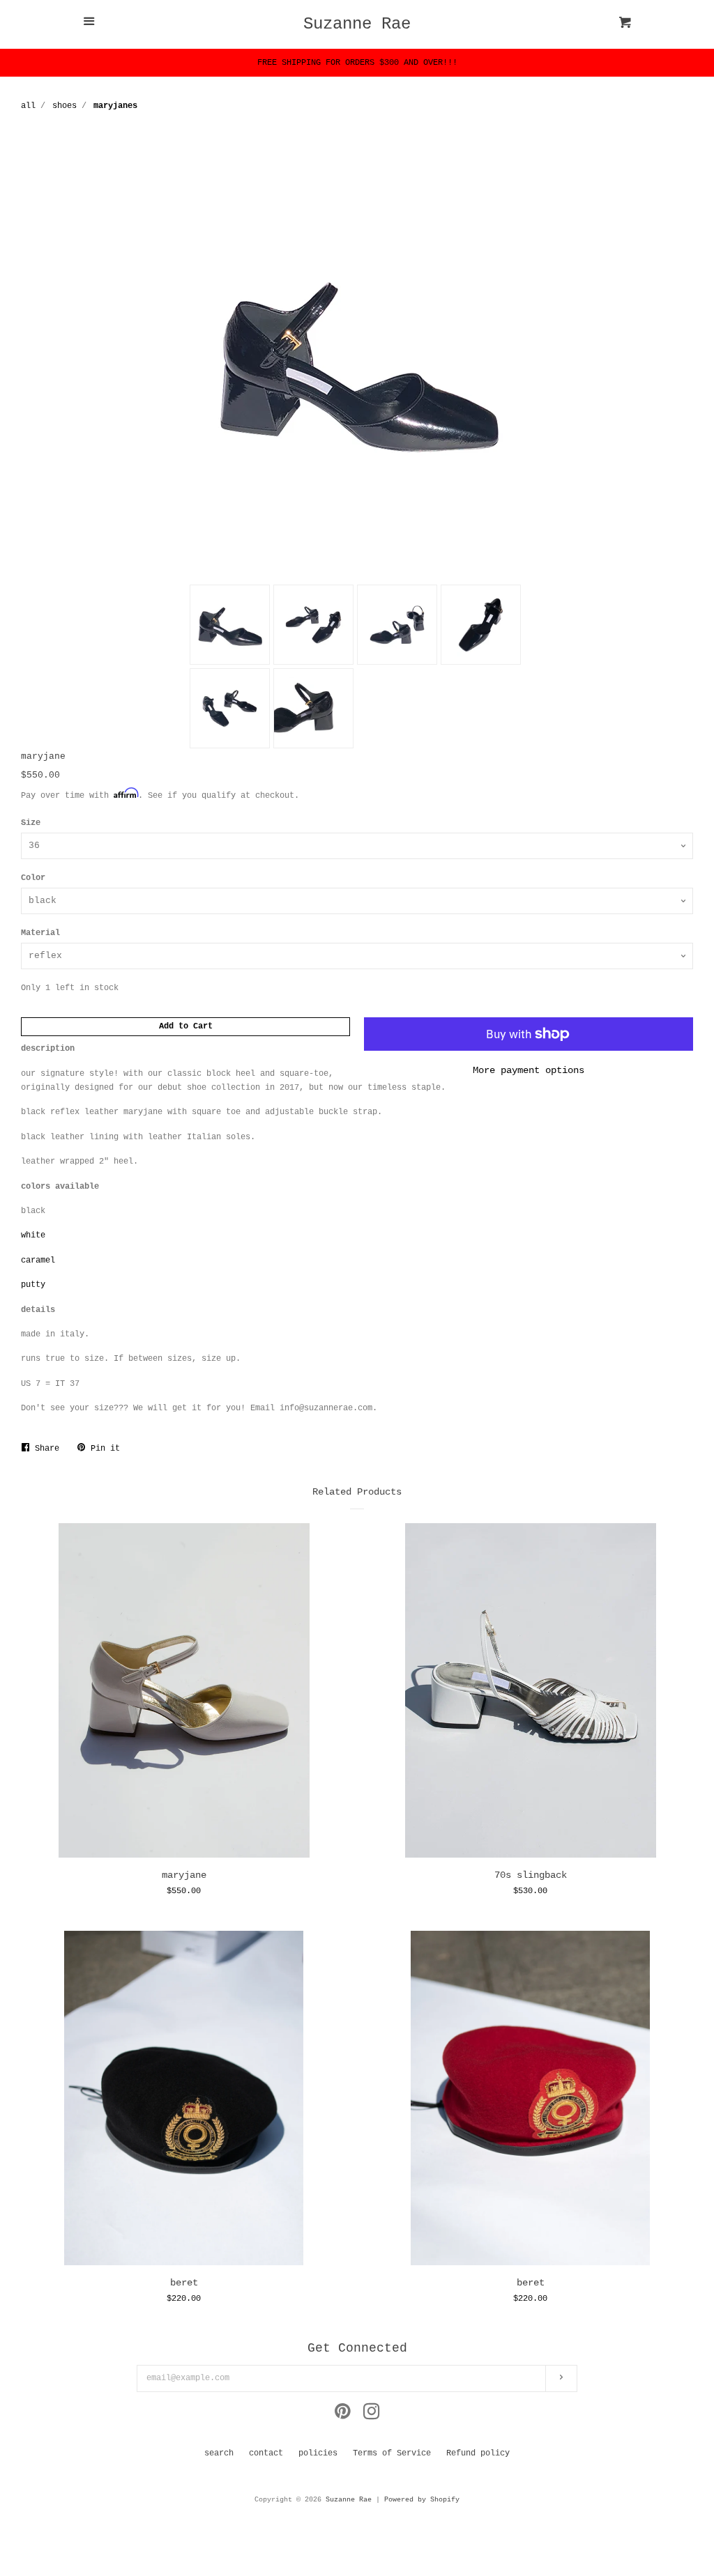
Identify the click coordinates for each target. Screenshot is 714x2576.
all (28, 106)
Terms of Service (392, 2453)
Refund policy (478, 2453)
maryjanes (115, 106)
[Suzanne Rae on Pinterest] (343, 2416)
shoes (64, 106)
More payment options (529, 1070)
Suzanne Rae (357, 24)
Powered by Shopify (422, 2500)
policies (318, 2453)
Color (33, 878)
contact (266, 2453)
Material (40, 933)
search (219, 2453)
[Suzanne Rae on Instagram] (372, 2416)
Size (31, 823)
